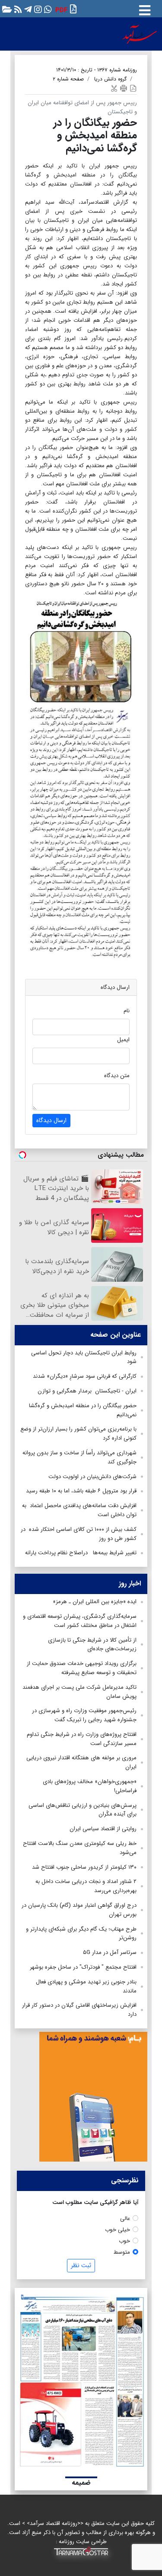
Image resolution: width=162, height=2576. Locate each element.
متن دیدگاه (117, 1076)
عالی (125, 2218)
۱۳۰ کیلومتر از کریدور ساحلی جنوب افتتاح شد (84, 1867)
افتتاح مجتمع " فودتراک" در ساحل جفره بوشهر (83, 1967)
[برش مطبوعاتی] (114, 88)
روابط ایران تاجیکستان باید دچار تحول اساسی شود (84, 1357)
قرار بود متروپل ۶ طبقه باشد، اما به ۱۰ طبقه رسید (81, 1491)
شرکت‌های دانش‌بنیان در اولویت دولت (92, 1477)
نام (127, 1011)
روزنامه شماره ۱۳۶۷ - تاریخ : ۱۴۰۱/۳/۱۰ (97, 70)
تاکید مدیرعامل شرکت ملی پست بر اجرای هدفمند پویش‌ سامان (79, 1692)
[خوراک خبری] (17, 9)
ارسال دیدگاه (51, 1120)
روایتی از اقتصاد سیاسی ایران (103, 1829)
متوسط (122, 2252)
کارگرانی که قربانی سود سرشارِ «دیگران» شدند (85, 1376)
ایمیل (123, 1040)
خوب (124, 2241)
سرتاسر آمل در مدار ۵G (110, 1952)
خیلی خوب (118, 2230)
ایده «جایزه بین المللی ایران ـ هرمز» (95, 1602)
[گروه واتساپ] (47, 9)
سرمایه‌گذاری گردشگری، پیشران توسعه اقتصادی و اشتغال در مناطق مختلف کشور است (80, 1621)
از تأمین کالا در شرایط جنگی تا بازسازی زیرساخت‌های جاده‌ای (92, 1645)
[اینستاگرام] (37, 9)
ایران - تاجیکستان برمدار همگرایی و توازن (87, 1391)
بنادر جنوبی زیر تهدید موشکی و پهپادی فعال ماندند (86, 1986)
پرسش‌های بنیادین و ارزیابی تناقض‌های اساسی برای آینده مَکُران (83, 1810)
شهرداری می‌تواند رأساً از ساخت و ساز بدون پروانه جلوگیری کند (79, 1457)
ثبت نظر (81, 2265)
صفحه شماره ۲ (68, 79)
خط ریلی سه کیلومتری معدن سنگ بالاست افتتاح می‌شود (80, 1848)
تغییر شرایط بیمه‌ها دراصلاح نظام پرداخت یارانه (81, 1553)
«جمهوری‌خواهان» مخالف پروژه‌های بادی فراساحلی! (90, 1786)
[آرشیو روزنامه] (6, 9)
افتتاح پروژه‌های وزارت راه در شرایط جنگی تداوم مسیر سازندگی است (82, 1739)
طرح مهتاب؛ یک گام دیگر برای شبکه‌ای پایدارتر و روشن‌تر (81, 1934)
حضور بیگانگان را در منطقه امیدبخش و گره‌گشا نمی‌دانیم (83, 1410)
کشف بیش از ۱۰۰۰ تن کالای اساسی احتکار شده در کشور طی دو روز (79, 1534)
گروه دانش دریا (110, 79)
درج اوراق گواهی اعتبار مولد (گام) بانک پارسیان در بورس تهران (79, 1910)
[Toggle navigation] (145, 9)
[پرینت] (124, 88)
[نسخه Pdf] (133, 88)
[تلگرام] (27, 9)
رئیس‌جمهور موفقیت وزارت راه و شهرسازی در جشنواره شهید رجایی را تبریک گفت (84, 1715)
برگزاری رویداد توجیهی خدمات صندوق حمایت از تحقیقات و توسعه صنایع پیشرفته (82, 1668)
